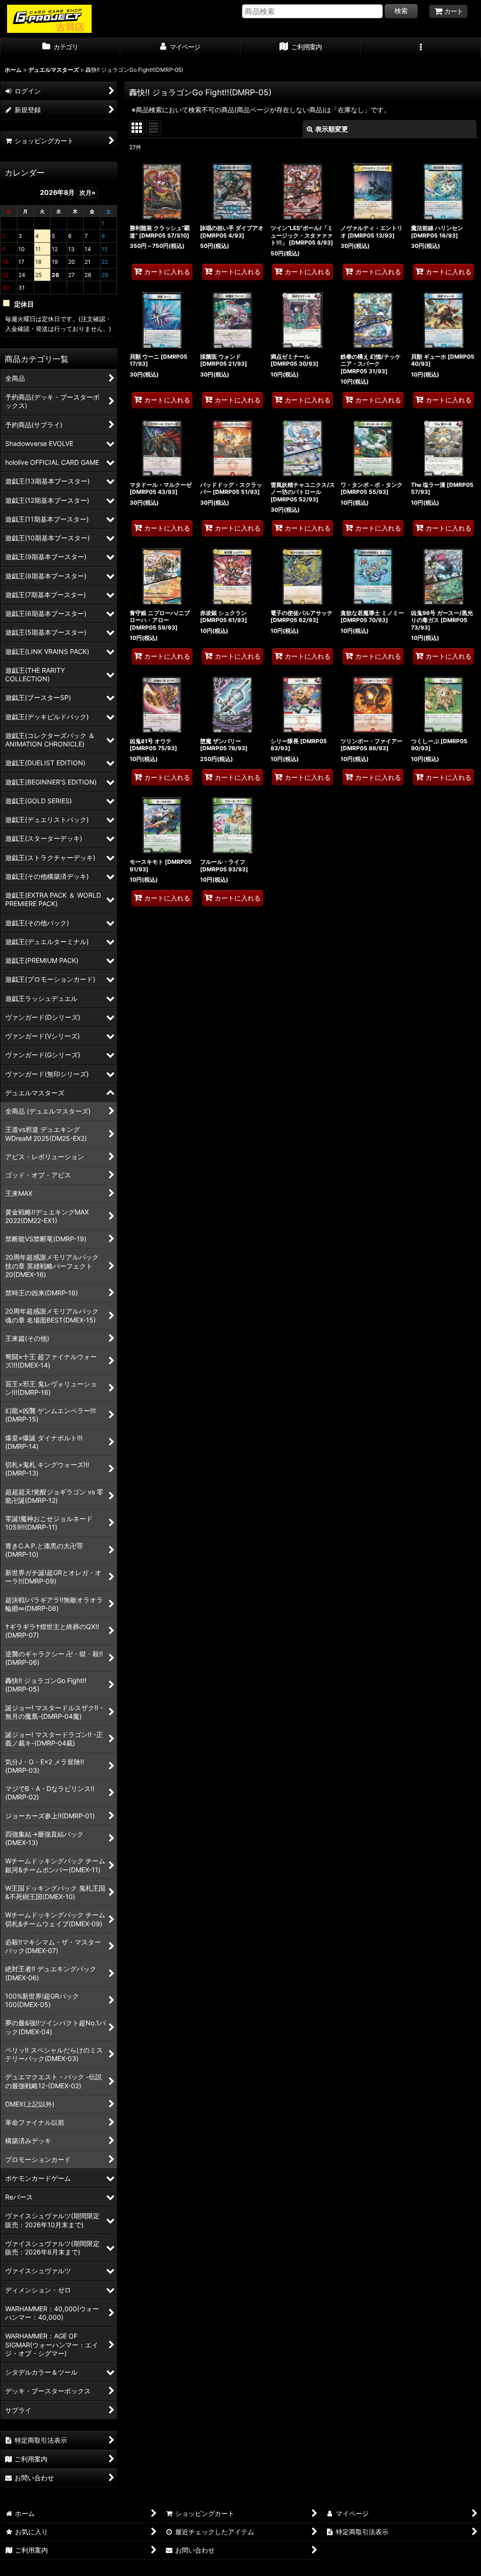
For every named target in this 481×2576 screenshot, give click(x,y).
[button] (421, 48)
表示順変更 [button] (332, 129)
